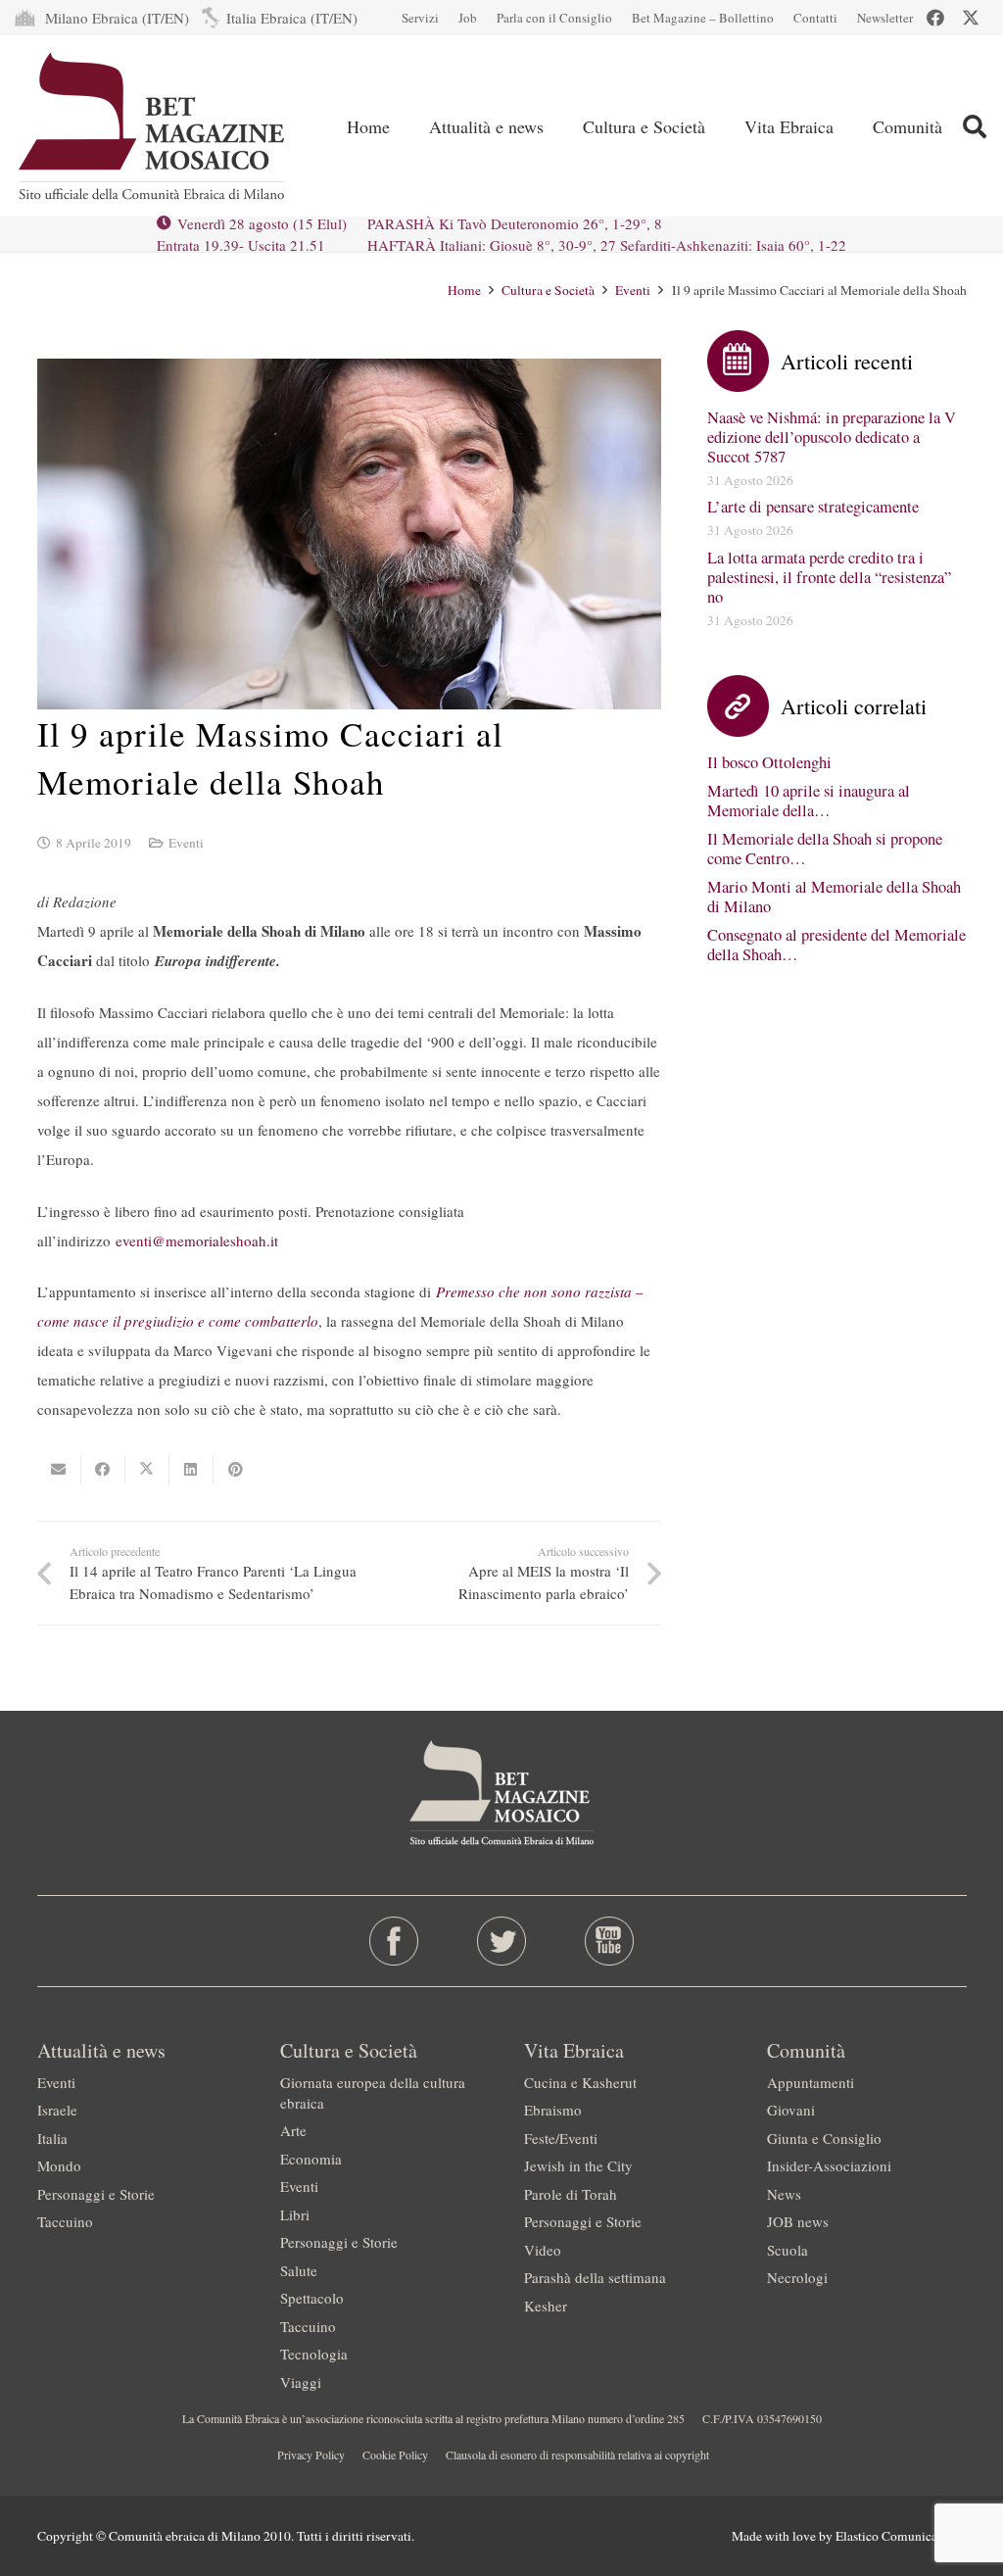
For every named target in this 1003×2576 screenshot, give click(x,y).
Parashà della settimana (595, 2277)
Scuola (788, 2250)
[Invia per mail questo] (59, 1470)
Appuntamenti (811, 2082)
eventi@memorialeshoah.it (197, 1240)
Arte (293, 2130)
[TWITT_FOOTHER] (501, 1941)
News (784, 2194)
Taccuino (65, 2221)
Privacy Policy (311, 2454)
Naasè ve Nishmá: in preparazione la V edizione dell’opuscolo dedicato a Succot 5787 (832, 437)
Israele (57, 2110)
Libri (295, 2214)
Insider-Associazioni (829, 2165)
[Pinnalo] (236, 1470)
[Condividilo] (103, 1470)
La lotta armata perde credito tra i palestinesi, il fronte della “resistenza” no (829, 577)
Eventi (186, 843)
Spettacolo (312, 2298)
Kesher (546, 2306)
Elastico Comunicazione (901, 2536)
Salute (299, 2270)
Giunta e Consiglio (824, 2138)
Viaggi (301, 2382)
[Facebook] (935, 18)
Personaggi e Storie (96, 2194)
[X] (971, 18)
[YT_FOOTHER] (610, 1941)
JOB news (798, 2221)
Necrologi (797, 2277)
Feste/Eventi (561, 2138)
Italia (52, 2138)
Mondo (59, 2165)
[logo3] (153, 126)
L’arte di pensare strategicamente (813, 507)
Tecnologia (314, 2354)
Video (543, 2250)
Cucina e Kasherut (580, 2082)
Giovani (791, 2110)
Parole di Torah (571, 2194)
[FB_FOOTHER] (393, 1941)
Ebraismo (553, 2110)
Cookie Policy (395, 2454)
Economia (311, 2159)
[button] (974, 126)
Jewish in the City (578, 2165)
